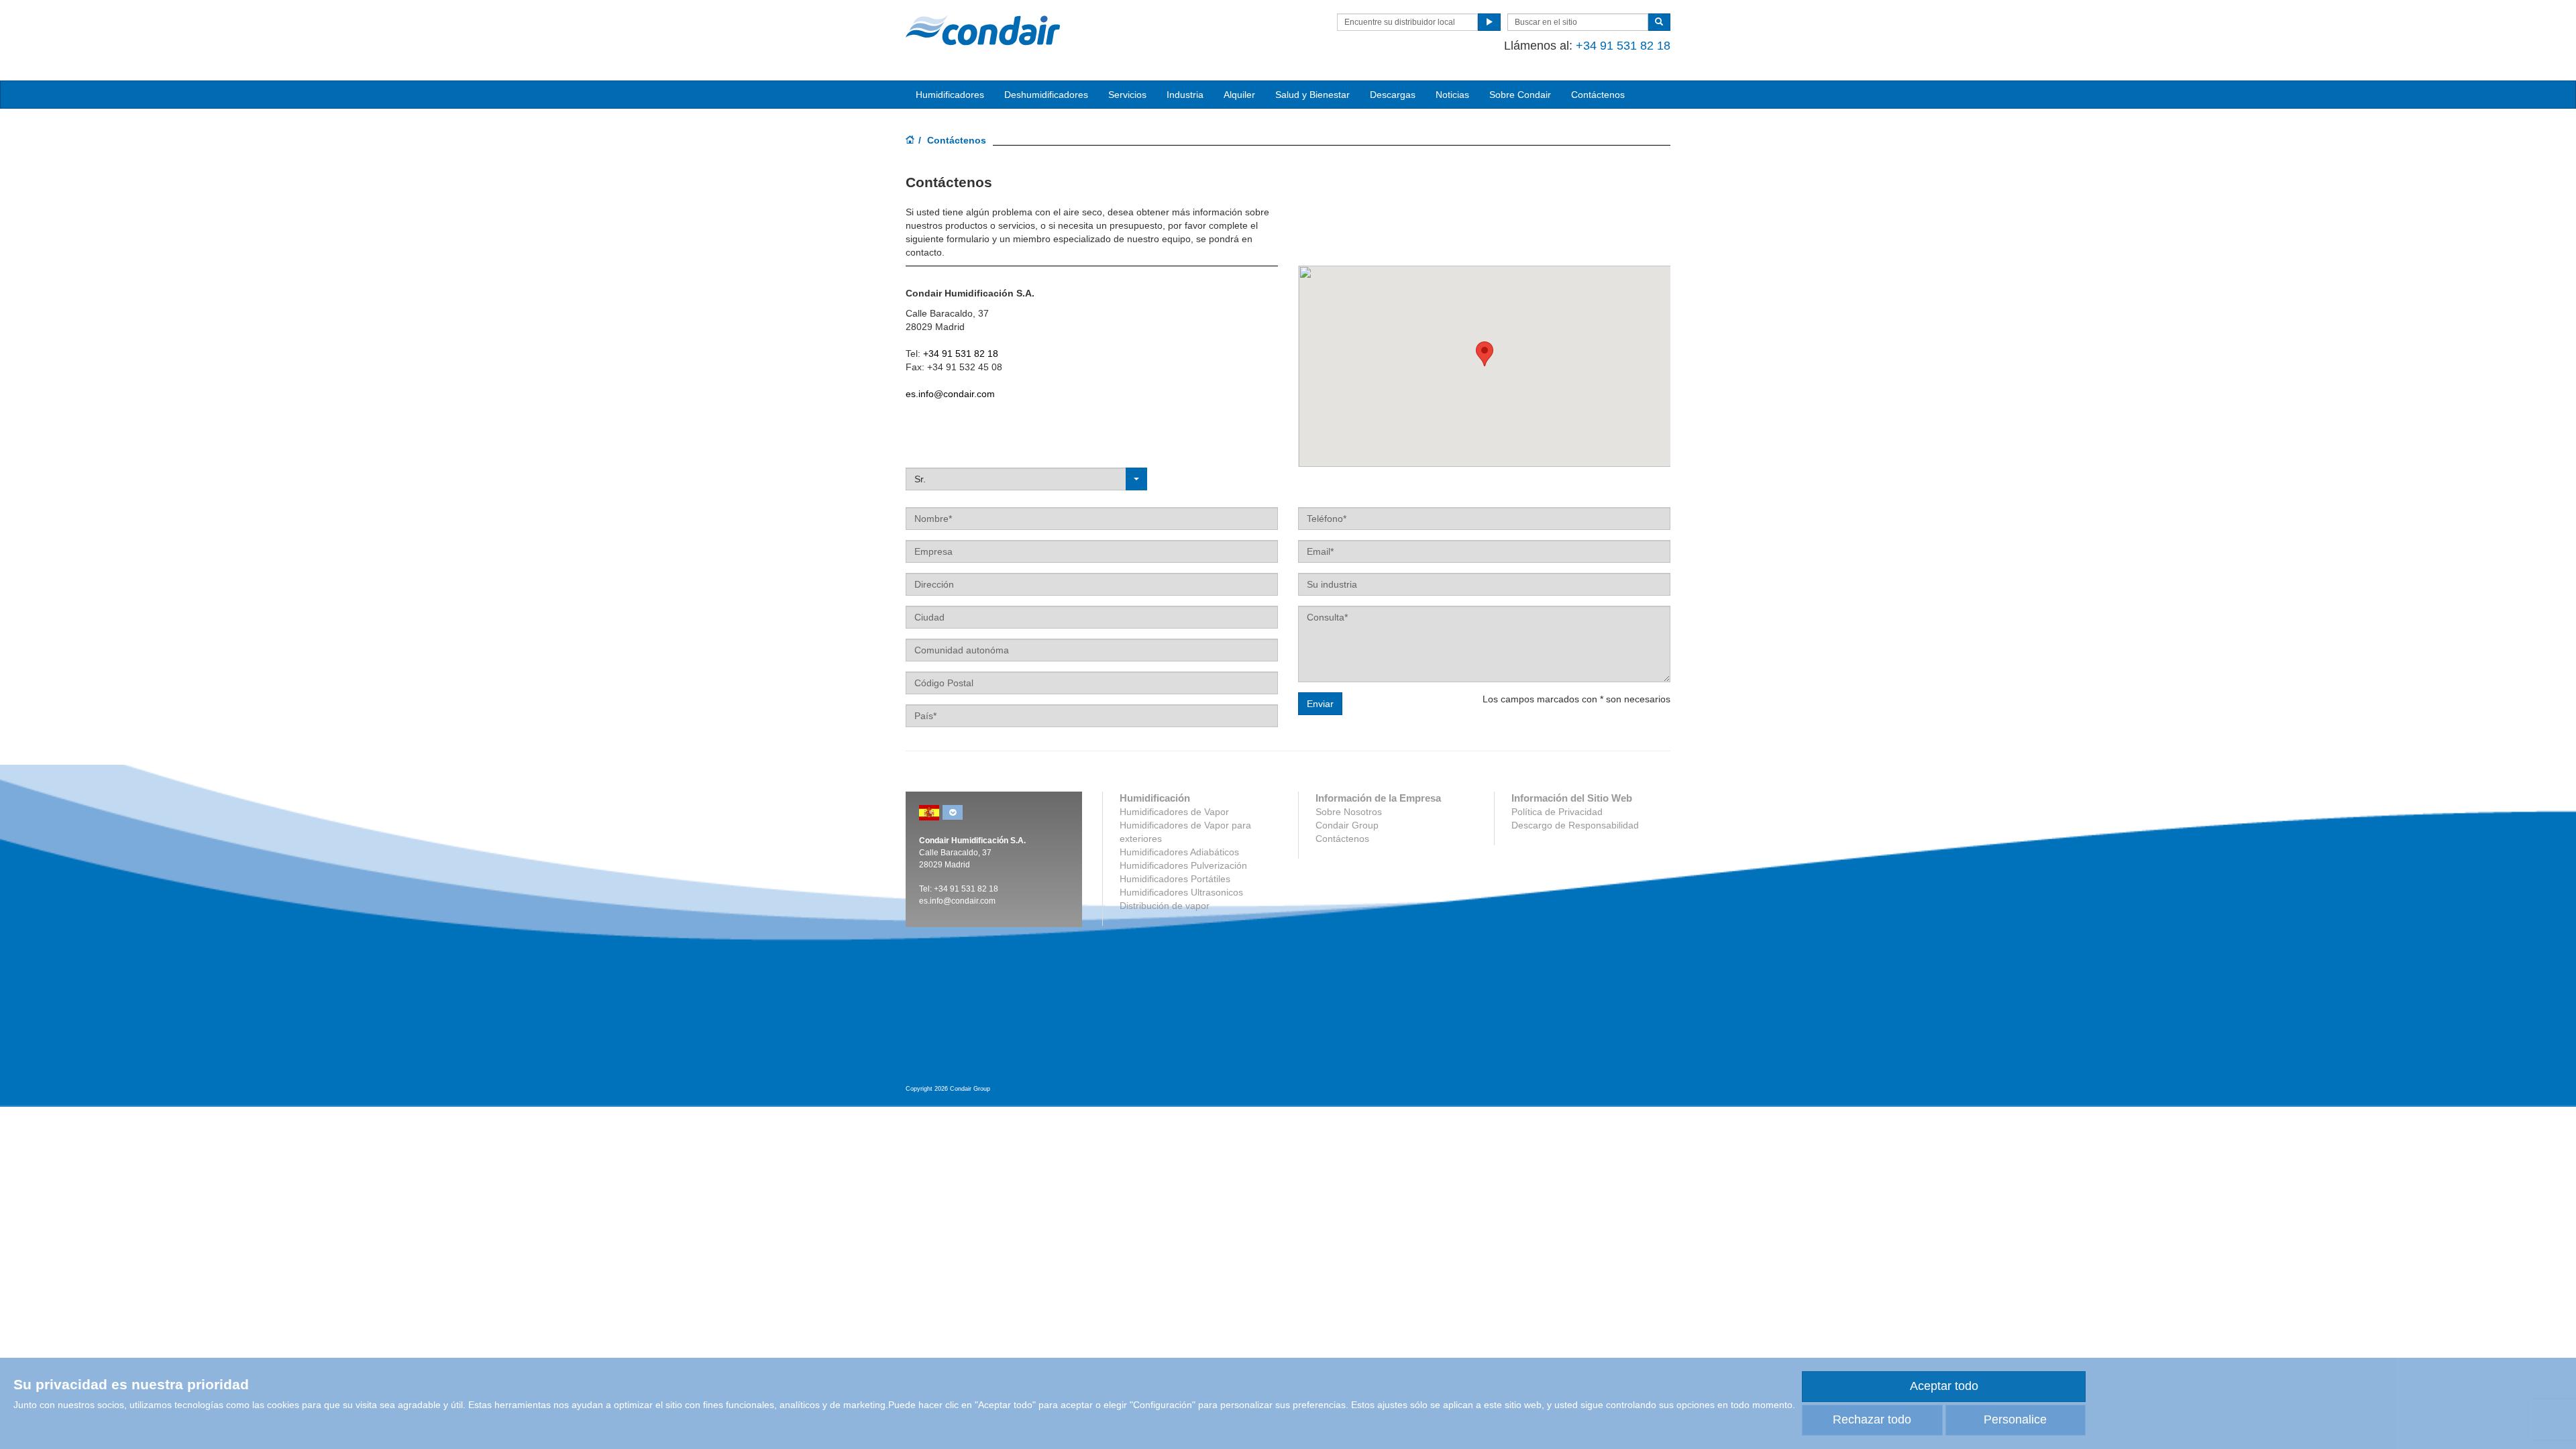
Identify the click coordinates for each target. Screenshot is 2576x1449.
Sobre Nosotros (1349, 812)
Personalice (2015, 1419)
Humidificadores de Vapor (1174, 812)
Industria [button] (1185, 95)
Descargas (1393, 95)
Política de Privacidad (1557, 812)
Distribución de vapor (1165, 906)
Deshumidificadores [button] (1046, 95)
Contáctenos (1598, 95)
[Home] (910, 141)
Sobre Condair (1520, 95)
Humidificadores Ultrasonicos (1181, 892)
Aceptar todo (1944, 1386)
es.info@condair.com (950, 394)
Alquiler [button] (1239, 95)
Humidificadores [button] (950, 95)
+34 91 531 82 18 (1623, 46)
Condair (983, 30)
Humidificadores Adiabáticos (1179, 852)
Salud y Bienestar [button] (1312, 95)
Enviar (1320, 704)
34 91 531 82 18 (968, 889)
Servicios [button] (1127, 95)
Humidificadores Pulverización (1183, 865)
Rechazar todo (1872, 1419)
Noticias (1452, 95)
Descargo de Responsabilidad (1575, 825)
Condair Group (1347, 825)
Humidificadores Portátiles (1175, 879)
